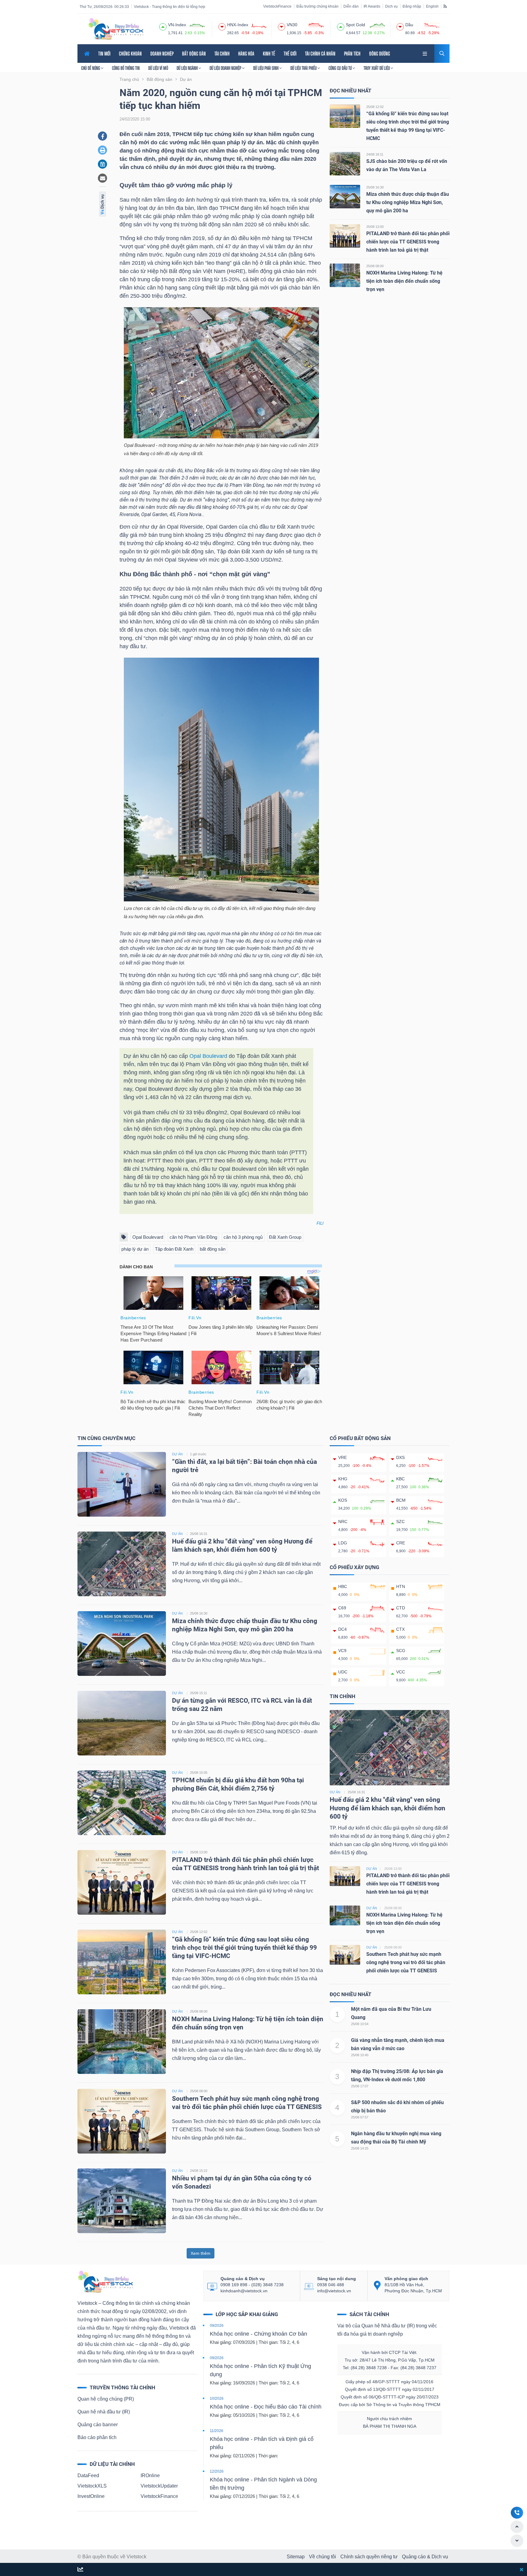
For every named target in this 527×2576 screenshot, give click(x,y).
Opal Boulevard (208, 1056)
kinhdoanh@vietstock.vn (244, 2291)
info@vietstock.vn (334, 2291)
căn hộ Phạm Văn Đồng (193, 1237)
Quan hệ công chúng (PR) (106, 2399)
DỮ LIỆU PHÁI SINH (266, 68)
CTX (400, 1629)
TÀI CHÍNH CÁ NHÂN (320, 54)
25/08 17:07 (360, 2086)
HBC (343, 1586)
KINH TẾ (269, 54)
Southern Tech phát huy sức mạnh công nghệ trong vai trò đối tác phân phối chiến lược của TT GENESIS (406, 1962)
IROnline (150, 2475)
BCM (401, 1500)
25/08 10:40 (360, 2055)
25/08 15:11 (199, 1693)
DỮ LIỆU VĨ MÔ (158, 68)
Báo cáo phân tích (97, 2437)
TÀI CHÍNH (222, 54)
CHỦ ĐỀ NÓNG (91, 68)
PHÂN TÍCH (352, 54)
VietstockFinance (277, 6)
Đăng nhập (412, 6)
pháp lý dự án (135, 1249)
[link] (425, 53)
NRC (343, 1522)
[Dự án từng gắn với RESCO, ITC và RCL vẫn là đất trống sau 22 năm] (122, 1723)
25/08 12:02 (375, 107)
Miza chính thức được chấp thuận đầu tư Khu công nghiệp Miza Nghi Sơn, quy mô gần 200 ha (408, 202)
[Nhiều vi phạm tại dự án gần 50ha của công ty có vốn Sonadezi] (122, 2201)
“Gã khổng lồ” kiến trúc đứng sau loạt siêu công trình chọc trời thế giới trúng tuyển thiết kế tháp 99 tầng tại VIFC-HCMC (244, 1948)
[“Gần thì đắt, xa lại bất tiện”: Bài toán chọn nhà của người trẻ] (122, 1484)
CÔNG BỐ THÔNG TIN (126, 68)
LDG (343, 1543)
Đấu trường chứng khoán (317, 6)
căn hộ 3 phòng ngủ (243, 1237)
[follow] (80, 2570)
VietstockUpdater (159, 2486)
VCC (401, 1672)
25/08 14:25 (360, 2148)
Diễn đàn (351, 6)
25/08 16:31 (199, 1534)
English (432, 6)
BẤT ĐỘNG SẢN (194, 54)
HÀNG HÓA (246, 54)
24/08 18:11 (375, 154)
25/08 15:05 (199, 1773)
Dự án (335, 1792)
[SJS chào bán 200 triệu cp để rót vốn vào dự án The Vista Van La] (345, 163)
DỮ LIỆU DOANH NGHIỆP (226, 68)
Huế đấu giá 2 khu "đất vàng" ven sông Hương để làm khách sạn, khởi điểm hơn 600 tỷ (387, 1808)
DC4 (342, 1629)
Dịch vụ (391, 6)
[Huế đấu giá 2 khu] (390, 1747)
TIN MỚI (104, 54)
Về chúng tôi (323, 2557)
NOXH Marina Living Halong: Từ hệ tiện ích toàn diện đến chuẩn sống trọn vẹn (404, 281)
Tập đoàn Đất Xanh (174, 1249)
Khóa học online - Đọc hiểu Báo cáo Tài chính (266, 2407)
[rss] (445, 6)
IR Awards (372, 6)
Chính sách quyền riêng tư (369, 2557)
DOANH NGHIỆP (162, 54)
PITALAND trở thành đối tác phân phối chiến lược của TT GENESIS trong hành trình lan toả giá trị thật (408, 242)
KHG (343, 1479)
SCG (401, 1651)
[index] (163, 26)
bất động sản (213, 1249)
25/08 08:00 (375, 266)
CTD (401, 1608)
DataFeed (88, 2475)
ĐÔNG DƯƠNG (380, 54)
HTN (401, 1586)
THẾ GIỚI (290, 54)
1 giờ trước (198, 1454)
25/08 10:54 (360, 2024)
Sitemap (296, 2557)
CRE (401, 1543)
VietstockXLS (92, 2486)
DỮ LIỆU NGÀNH (188, 68)
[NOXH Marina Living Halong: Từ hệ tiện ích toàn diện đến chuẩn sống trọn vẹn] (345, 275)
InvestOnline (91, 2496)
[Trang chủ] (105, 2281)
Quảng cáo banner (98, 2425)
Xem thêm (201, 2253)
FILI (320, 1223)
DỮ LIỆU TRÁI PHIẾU (304, 68)
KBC (400, 1479)
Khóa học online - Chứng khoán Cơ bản (258, 2334)
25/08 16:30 (375, 187)
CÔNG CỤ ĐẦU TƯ (341, 68)
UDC (343, 1672)
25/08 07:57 (360, 2117)
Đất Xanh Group (285, 1237)
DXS (400, 1457)
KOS (343, 1500)
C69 (342, 1608)
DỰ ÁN (177, 1454)
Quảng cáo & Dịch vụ (425, 2557)
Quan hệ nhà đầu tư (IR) (104, 2412)
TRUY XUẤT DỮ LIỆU (377, 68)
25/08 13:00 (375, 227)
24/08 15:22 (199, 2171)
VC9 (342, 1651)
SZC (400, 1522)
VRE (342, 1457)
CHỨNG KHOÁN (130, 54)
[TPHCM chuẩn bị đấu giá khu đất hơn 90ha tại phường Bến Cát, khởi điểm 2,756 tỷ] (122, 1803)
